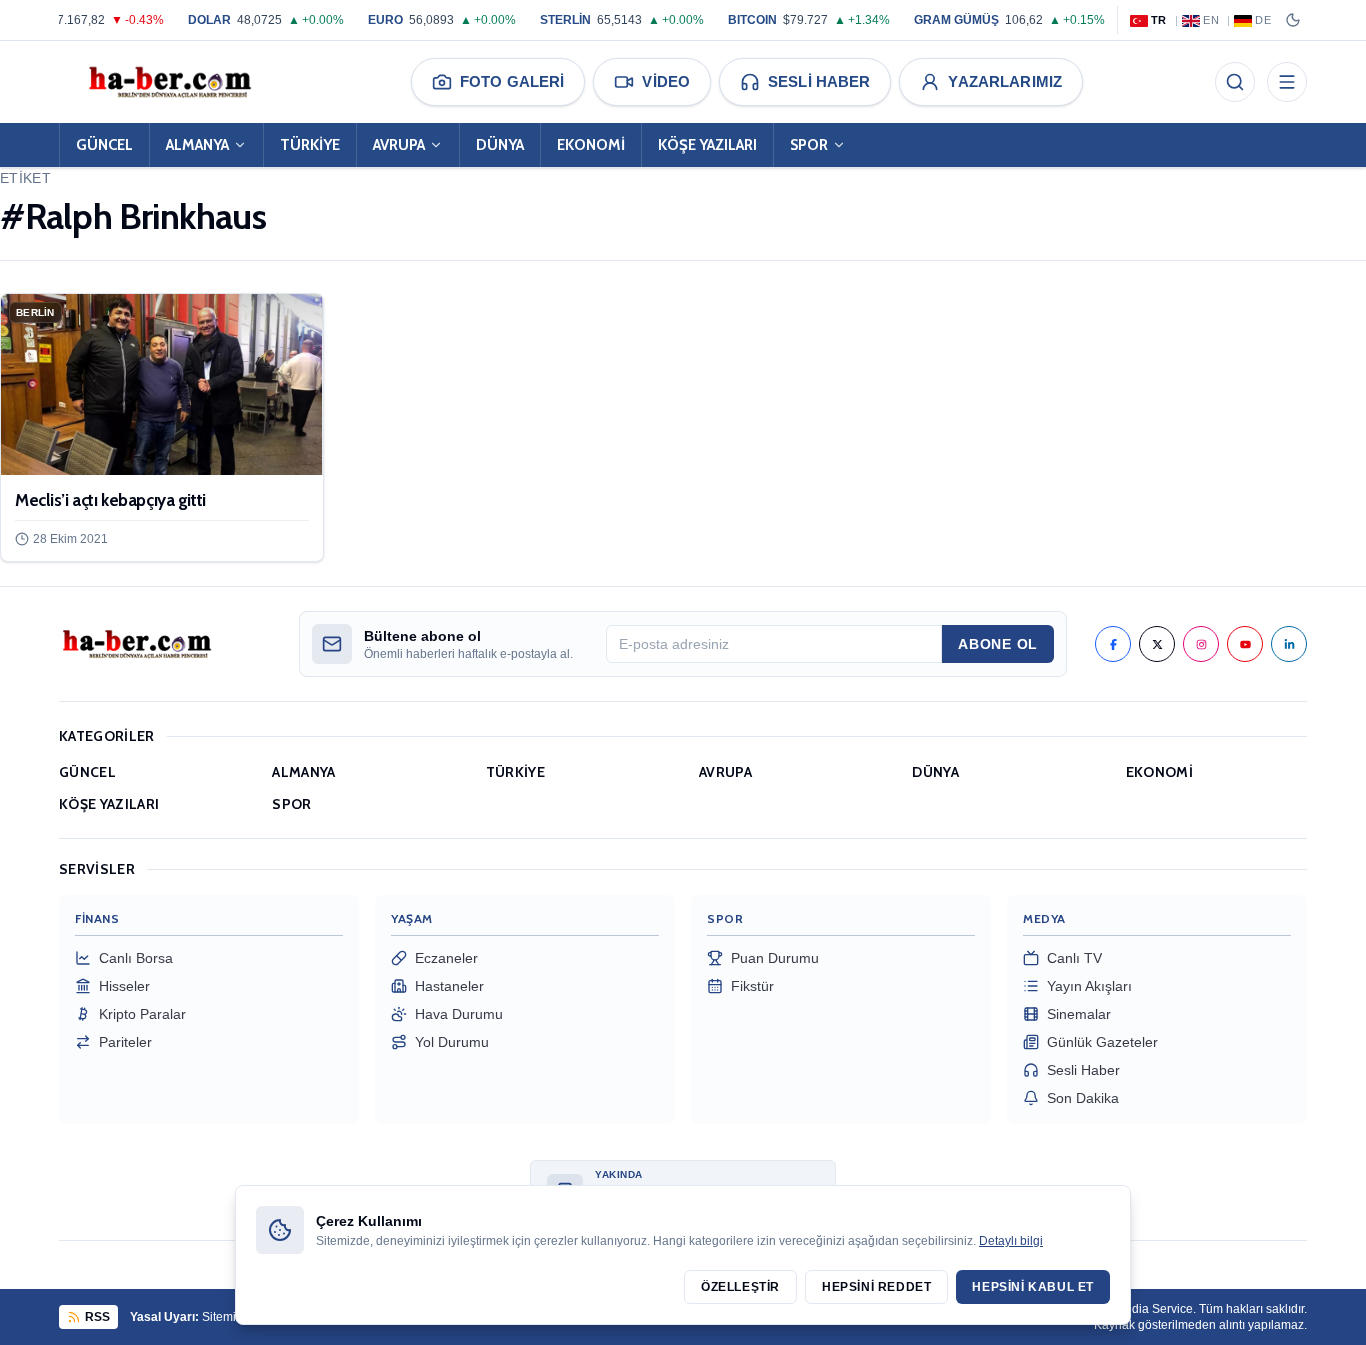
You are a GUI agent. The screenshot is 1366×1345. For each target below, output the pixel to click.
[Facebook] (1113, 644)
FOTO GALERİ (512, 81)
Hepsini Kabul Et (1033, 1287)
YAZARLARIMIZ (1005, 81)
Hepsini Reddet (876, 1287)
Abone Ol (998, 644)
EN (1211, 20)
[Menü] (1287, 82)
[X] (1157, 644)
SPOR (809, 145)
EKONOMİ (591, 145)
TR (1159, 20)
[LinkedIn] (1289, 644)
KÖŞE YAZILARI (707, 145)
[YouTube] (1245, 644)
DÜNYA (500, 145)
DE (1263, 20)
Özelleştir (740, 1287)
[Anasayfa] (169, 82)
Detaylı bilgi (1011, 1241)
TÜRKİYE (310, 145)
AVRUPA (399, 145)
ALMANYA (197, 145)
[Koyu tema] (1293, 20)
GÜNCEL (104, 145)
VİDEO (666, 81)
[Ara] (1235, 82)
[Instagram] (1201, 644)
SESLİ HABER (819, 81)
